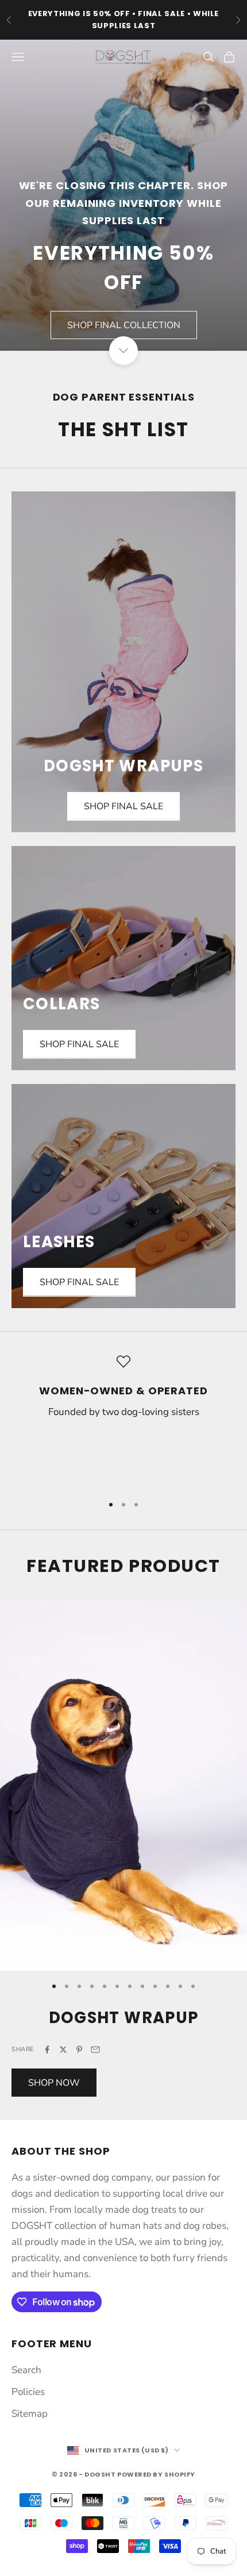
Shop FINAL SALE (123, 806)
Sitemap (30, 2414)
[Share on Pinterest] (79, 2050)
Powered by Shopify (156, 2474)
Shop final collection (124, 325)
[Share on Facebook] (47, 2050)
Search (26, 2370)
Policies (28, 2392)
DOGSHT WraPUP (124, 2018)
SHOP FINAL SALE (79, 1044)
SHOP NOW (54, 2083)
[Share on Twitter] (63, 2050)
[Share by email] (95, 2050)
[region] (123, 1420)
